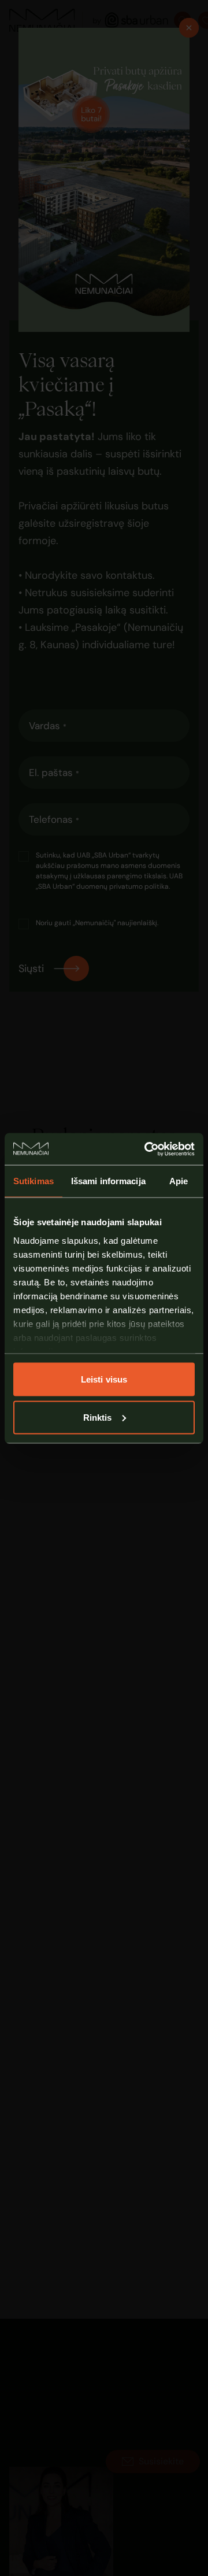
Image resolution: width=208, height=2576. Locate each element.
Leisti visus (104, 1379)
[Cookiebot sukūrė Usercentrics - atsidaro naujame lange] (147, 1149)
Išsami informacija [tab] (108, 1181)
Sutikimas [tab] (34, 1181)
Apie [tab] (179, 1181)
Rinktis (98, 1417)
